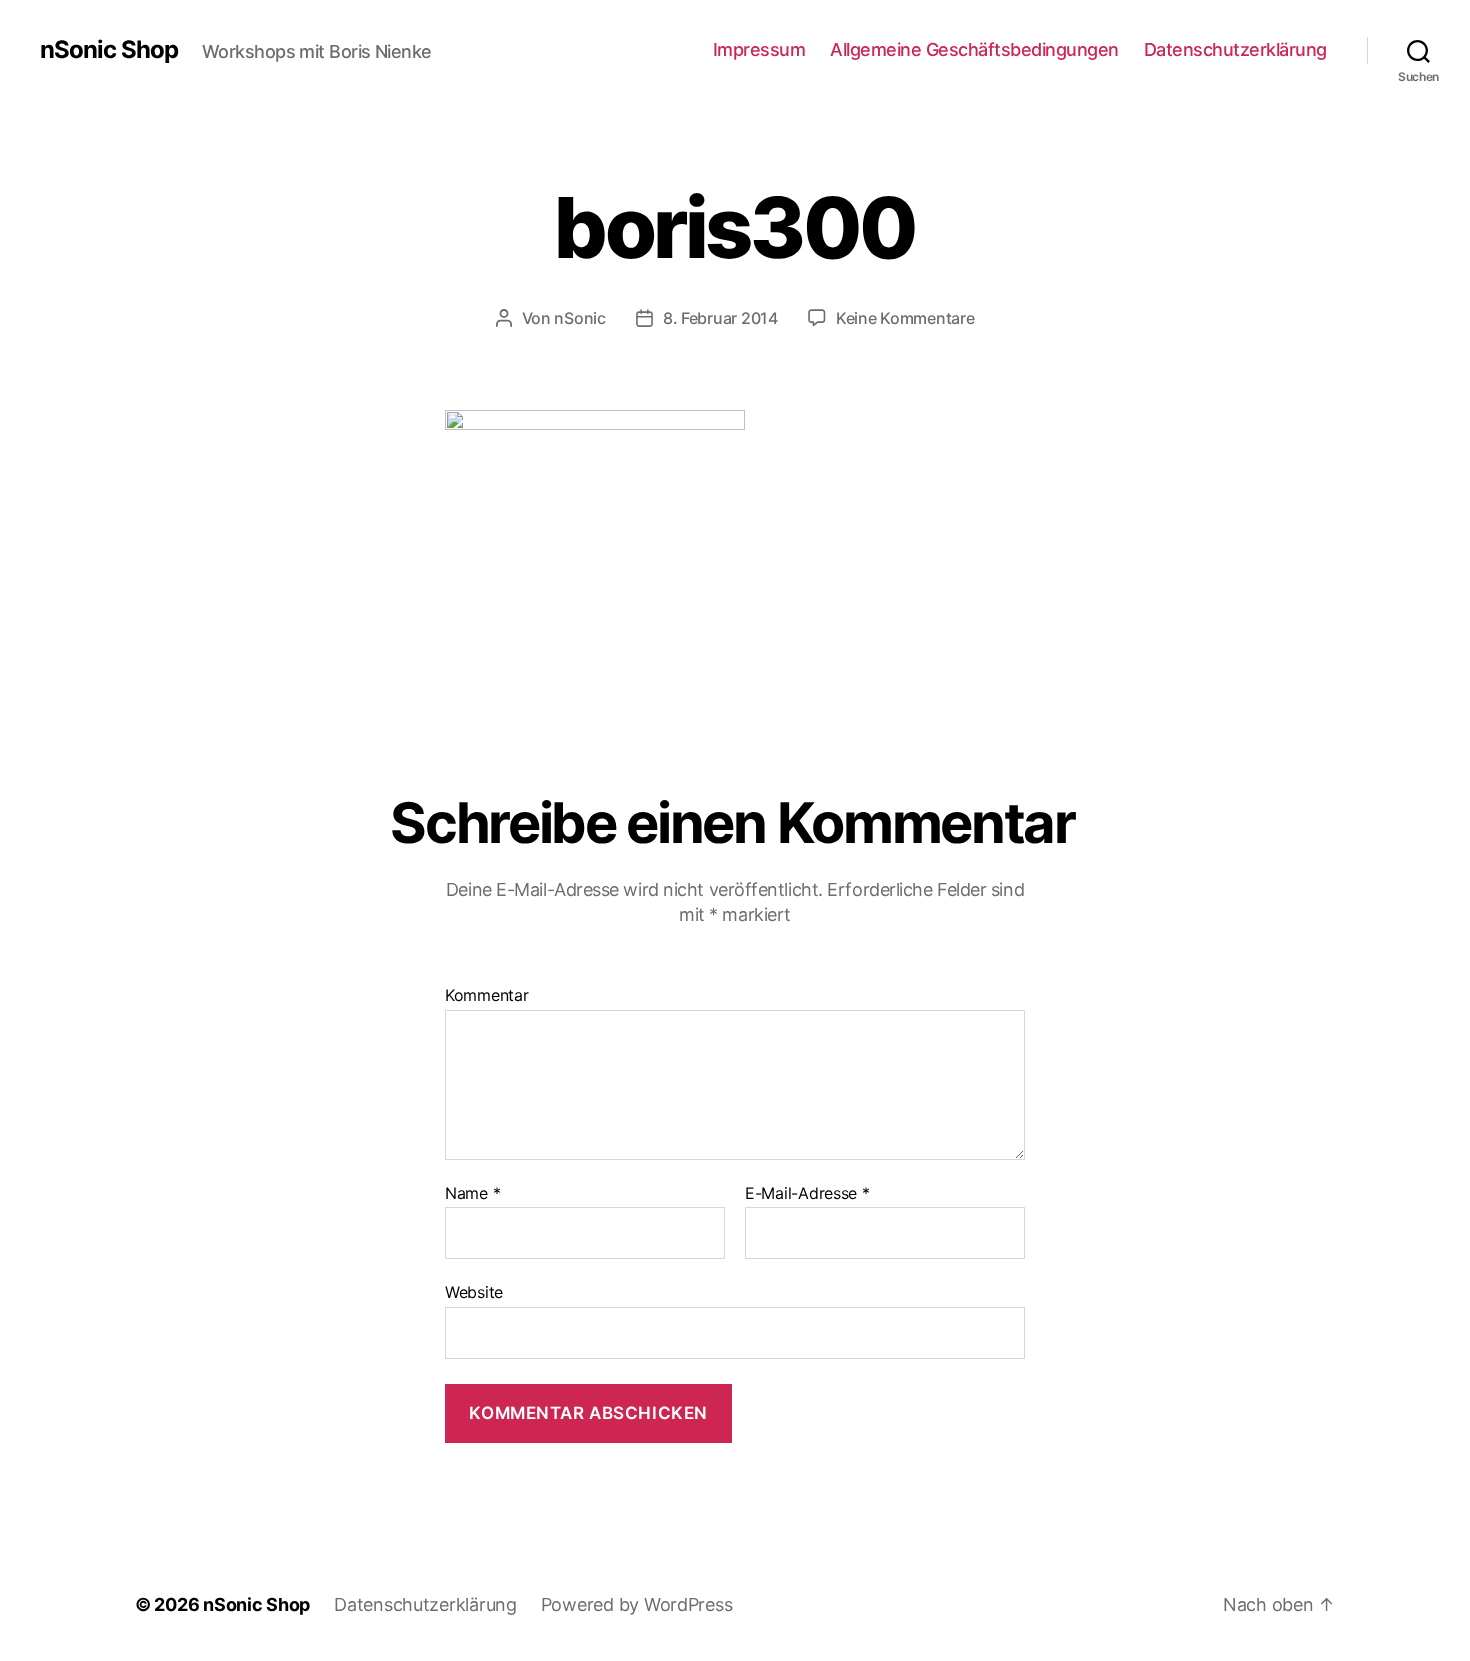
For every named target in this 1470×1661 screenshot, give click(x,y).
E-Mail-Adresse (807, 1194)
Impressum (759, 49)
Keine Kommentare (905, 318)
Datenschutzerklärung (1235, 49)
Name (472, 1194)
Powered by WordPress (637, 1604)
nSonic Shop (109, 50)
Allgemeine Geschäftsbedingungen (974, 49)
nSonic (579, 318)
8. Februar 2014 (720, 318)
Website (474, 1292)
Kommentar (487, 996)
